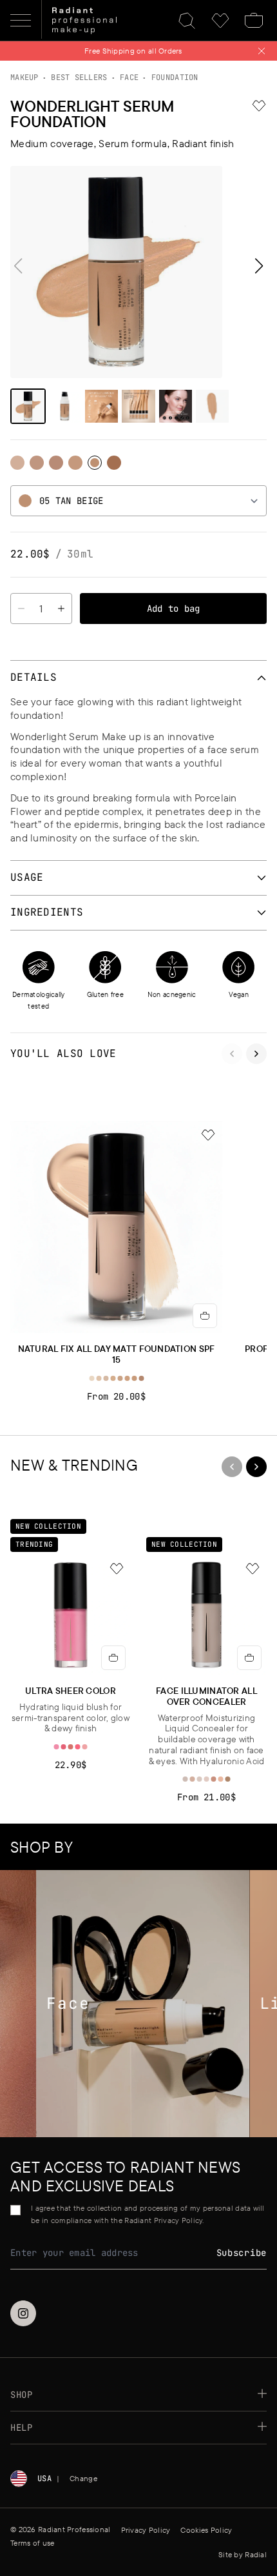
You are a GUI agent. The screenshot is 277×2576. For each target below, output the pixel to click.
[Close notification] (262, 51)
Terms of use (32, 2543)
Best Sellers (79, 77)
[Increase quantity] (62, 609)
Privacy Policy (146, 2530)
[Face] (126, 2003)
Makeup (24, 77)
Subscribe (242, 2253)
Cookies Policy (206, 2530)
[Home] (84, 21)
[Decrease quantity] (21, 609)
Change (83, 2478)
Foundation (175, 77)
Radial (256, 2554)
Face (129, 77)
